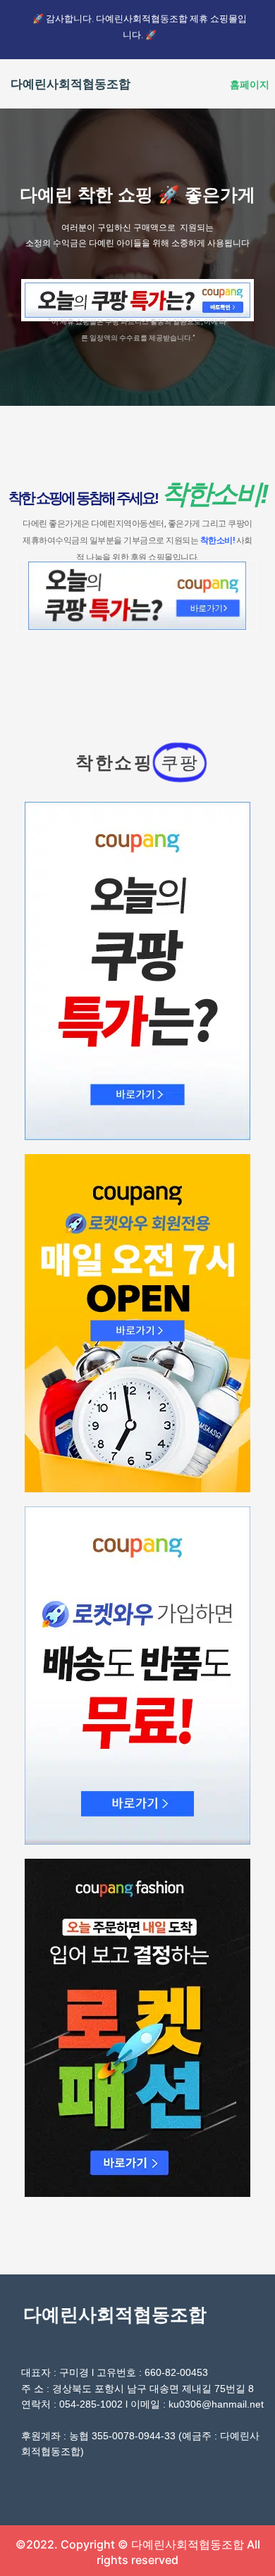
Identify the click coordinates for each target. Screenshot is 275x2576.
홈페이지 (250, 85)
